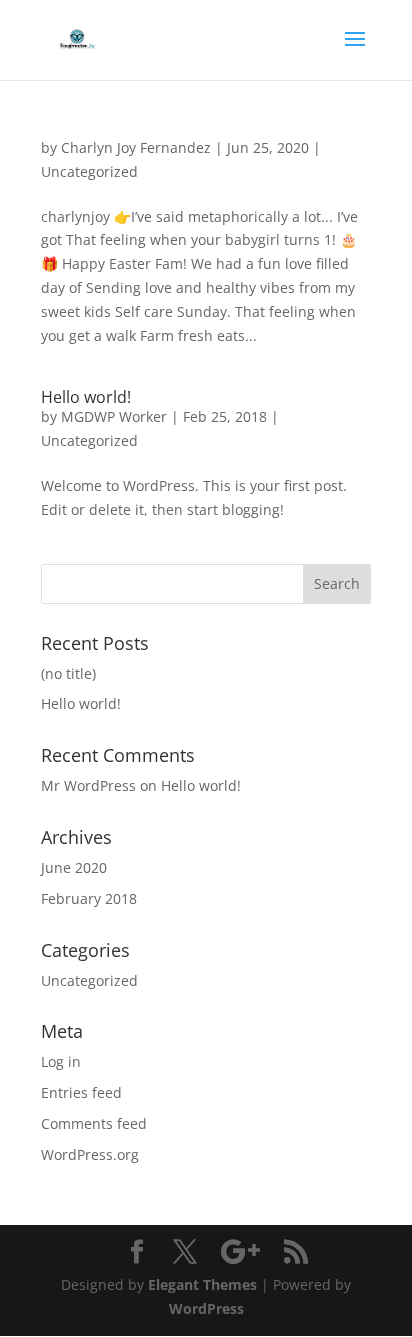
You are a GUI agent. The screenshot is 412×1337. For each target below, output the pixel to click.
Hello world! (86, 397)
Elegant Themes (202, 1284)
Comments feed (94, 1123)
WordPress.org (90, 1154)
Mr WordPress (88, 785)
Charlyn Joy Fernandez (136, 147)
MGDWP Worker (114, 416)
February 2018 (89, 898)
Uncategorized (89, 171)
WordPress (206, 1308)
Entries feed (81, 1092)
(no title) (68, 673)
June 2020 (74, 867)
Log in (61, 1061)
